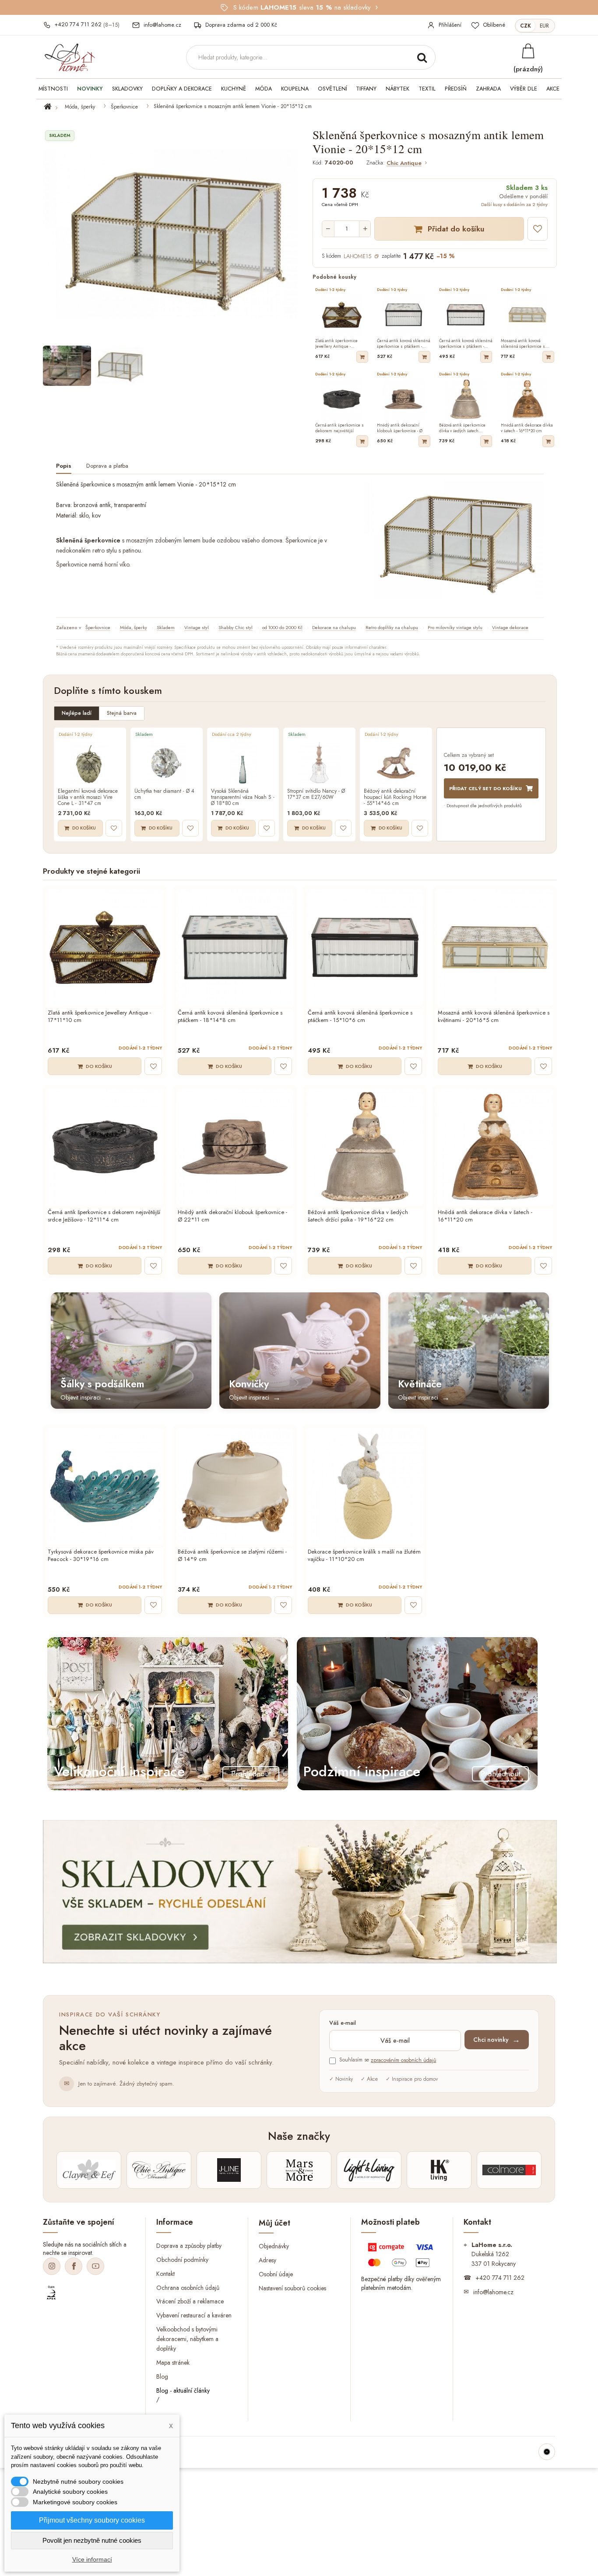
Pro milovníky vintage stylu (455, 627)
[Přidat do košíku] (362, 357)
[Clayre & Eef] (89, 2170)
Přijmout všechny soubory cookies (92, 2520)
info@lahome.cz (493, 2292)
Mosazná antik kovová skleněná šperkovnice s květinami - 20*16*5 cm (494, 1017)
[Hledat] (422, 57)
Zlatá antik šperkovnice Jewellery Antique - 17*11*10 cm (99, 1017)
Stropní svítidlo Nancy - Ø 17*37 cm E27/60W (316, 794)
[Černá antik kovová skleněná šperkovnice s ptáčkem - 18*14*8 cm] (235, 947)
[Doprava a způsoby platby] (402, 2257)
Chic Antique (404, 163)
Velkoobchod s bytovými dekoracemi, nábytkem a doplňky (187, 2339)
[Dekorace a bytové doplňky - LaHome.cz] (70, 58)
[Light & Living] (369, 2170)
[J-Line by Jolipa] (229, 2170)
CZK (526, 26)
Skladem (166, 627)
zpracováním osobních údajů (403, 2060)
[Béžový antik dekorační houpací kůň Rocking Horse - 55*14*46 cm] (396, 763)
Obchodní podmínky (182, 2259)
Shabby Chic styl (236, 627)
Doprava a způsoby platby (189, 2245)
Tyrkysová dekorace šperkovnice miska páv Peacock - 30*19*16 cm (101, 1556)
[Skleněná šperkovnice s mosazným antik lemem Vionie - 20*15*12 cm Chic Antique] (67, 366)
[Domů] (53, 107)
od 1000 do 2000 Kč (282, 627)
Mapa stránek (173, 2362)
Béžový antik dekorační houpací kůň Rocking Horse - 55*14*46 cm (395, 797)
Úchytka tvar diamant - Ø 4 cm (164, 794)
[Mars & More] (299, 2170)
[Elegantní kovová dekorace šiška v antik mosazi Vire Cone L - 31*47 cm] (90, 763)
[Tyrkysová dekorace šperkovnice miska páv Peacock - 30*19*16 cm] (105, 1486)
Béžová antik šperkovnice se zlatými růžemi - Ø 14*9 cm (232, 1556)
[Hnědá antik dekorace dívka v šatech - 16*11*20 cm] (495, 1147)
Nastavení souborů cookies (292, 2288)
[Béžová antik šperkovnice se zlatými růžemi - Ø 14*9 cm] (235, 1486)
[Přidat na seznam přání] (538, 229)
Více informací (92, 2559)
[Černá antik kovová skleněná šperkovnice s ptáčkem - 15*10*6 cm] (365, 947)
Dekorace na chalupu (334, 627)
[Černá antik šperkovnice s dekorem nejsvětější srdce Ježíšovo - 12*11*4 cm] (105, 1147)
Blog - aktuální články (183, 2390)
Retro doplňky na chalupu (392, 627)
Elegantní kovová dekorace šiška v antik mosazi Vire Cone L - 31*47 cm (88, 797)
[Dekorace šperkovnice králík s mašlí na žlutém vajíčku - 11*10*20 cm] (365, 1486)
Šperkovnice (124, 107)
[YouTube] (95, 2266)
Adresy (267, 2260)
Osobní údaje (276, 2274)
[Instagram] (52, 2266)
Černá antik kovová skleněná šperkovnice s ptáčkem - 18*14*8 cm (230, 1017)
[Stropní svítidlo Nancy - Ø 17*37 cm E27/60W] (319, 763)
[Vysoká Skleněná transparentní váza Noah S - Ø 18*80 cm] (243, 763)
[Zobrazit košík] (528, 51)
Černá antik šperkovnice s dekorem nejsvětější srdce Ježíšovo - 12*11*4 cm (104, 1216)
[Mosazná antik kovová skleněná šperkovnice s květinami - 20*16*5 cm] (495, 947)
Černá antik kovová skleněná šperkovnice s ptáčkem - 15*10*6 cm (360, 1017)
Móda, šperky (80, 107)
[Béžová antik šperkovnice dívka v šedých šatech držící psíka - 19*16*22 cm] (365, 1147)
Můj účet (274, 2223)
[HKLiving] (439, 2170)
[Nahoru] (547, 2452)
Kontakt (165, 2273)
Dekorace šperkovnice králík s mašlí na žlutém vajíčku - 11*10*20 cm (364, 1556)
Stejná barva (122, 713)
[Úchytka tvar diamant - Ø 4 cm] (167, 763)
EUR (544, 26)
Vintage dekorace (510, 627)
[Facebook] (74, 2266)
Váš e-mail (343, 2023)
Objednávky (274, 2246)
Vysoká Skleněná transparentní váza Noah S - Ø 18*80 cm (243, 797)
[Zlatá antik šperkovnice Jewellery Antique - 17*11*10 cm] (105, 947)
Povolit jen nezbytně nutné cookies (92, 2540)
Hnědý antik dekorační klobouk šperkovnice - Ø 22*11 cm (232, 1216)
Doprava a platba (107, 466)
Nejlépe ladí (77, 713)
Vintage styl (197, 627)
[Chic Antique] (159, 2170)
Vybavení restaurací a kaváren (194, 2315)
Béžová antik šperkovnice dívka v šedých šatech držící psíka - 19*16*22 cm (358, 1216)
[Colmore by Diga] (509, 2170)
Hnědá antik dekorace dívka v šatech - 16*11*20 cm (485, 1216)
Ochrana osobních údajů (188, 2287)
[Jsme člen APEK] (51, 2293)
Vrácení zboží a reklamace (190, 2301)
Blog (162, 2376)
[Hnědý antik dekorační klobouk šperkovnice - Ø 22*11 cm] (235, 1147)
